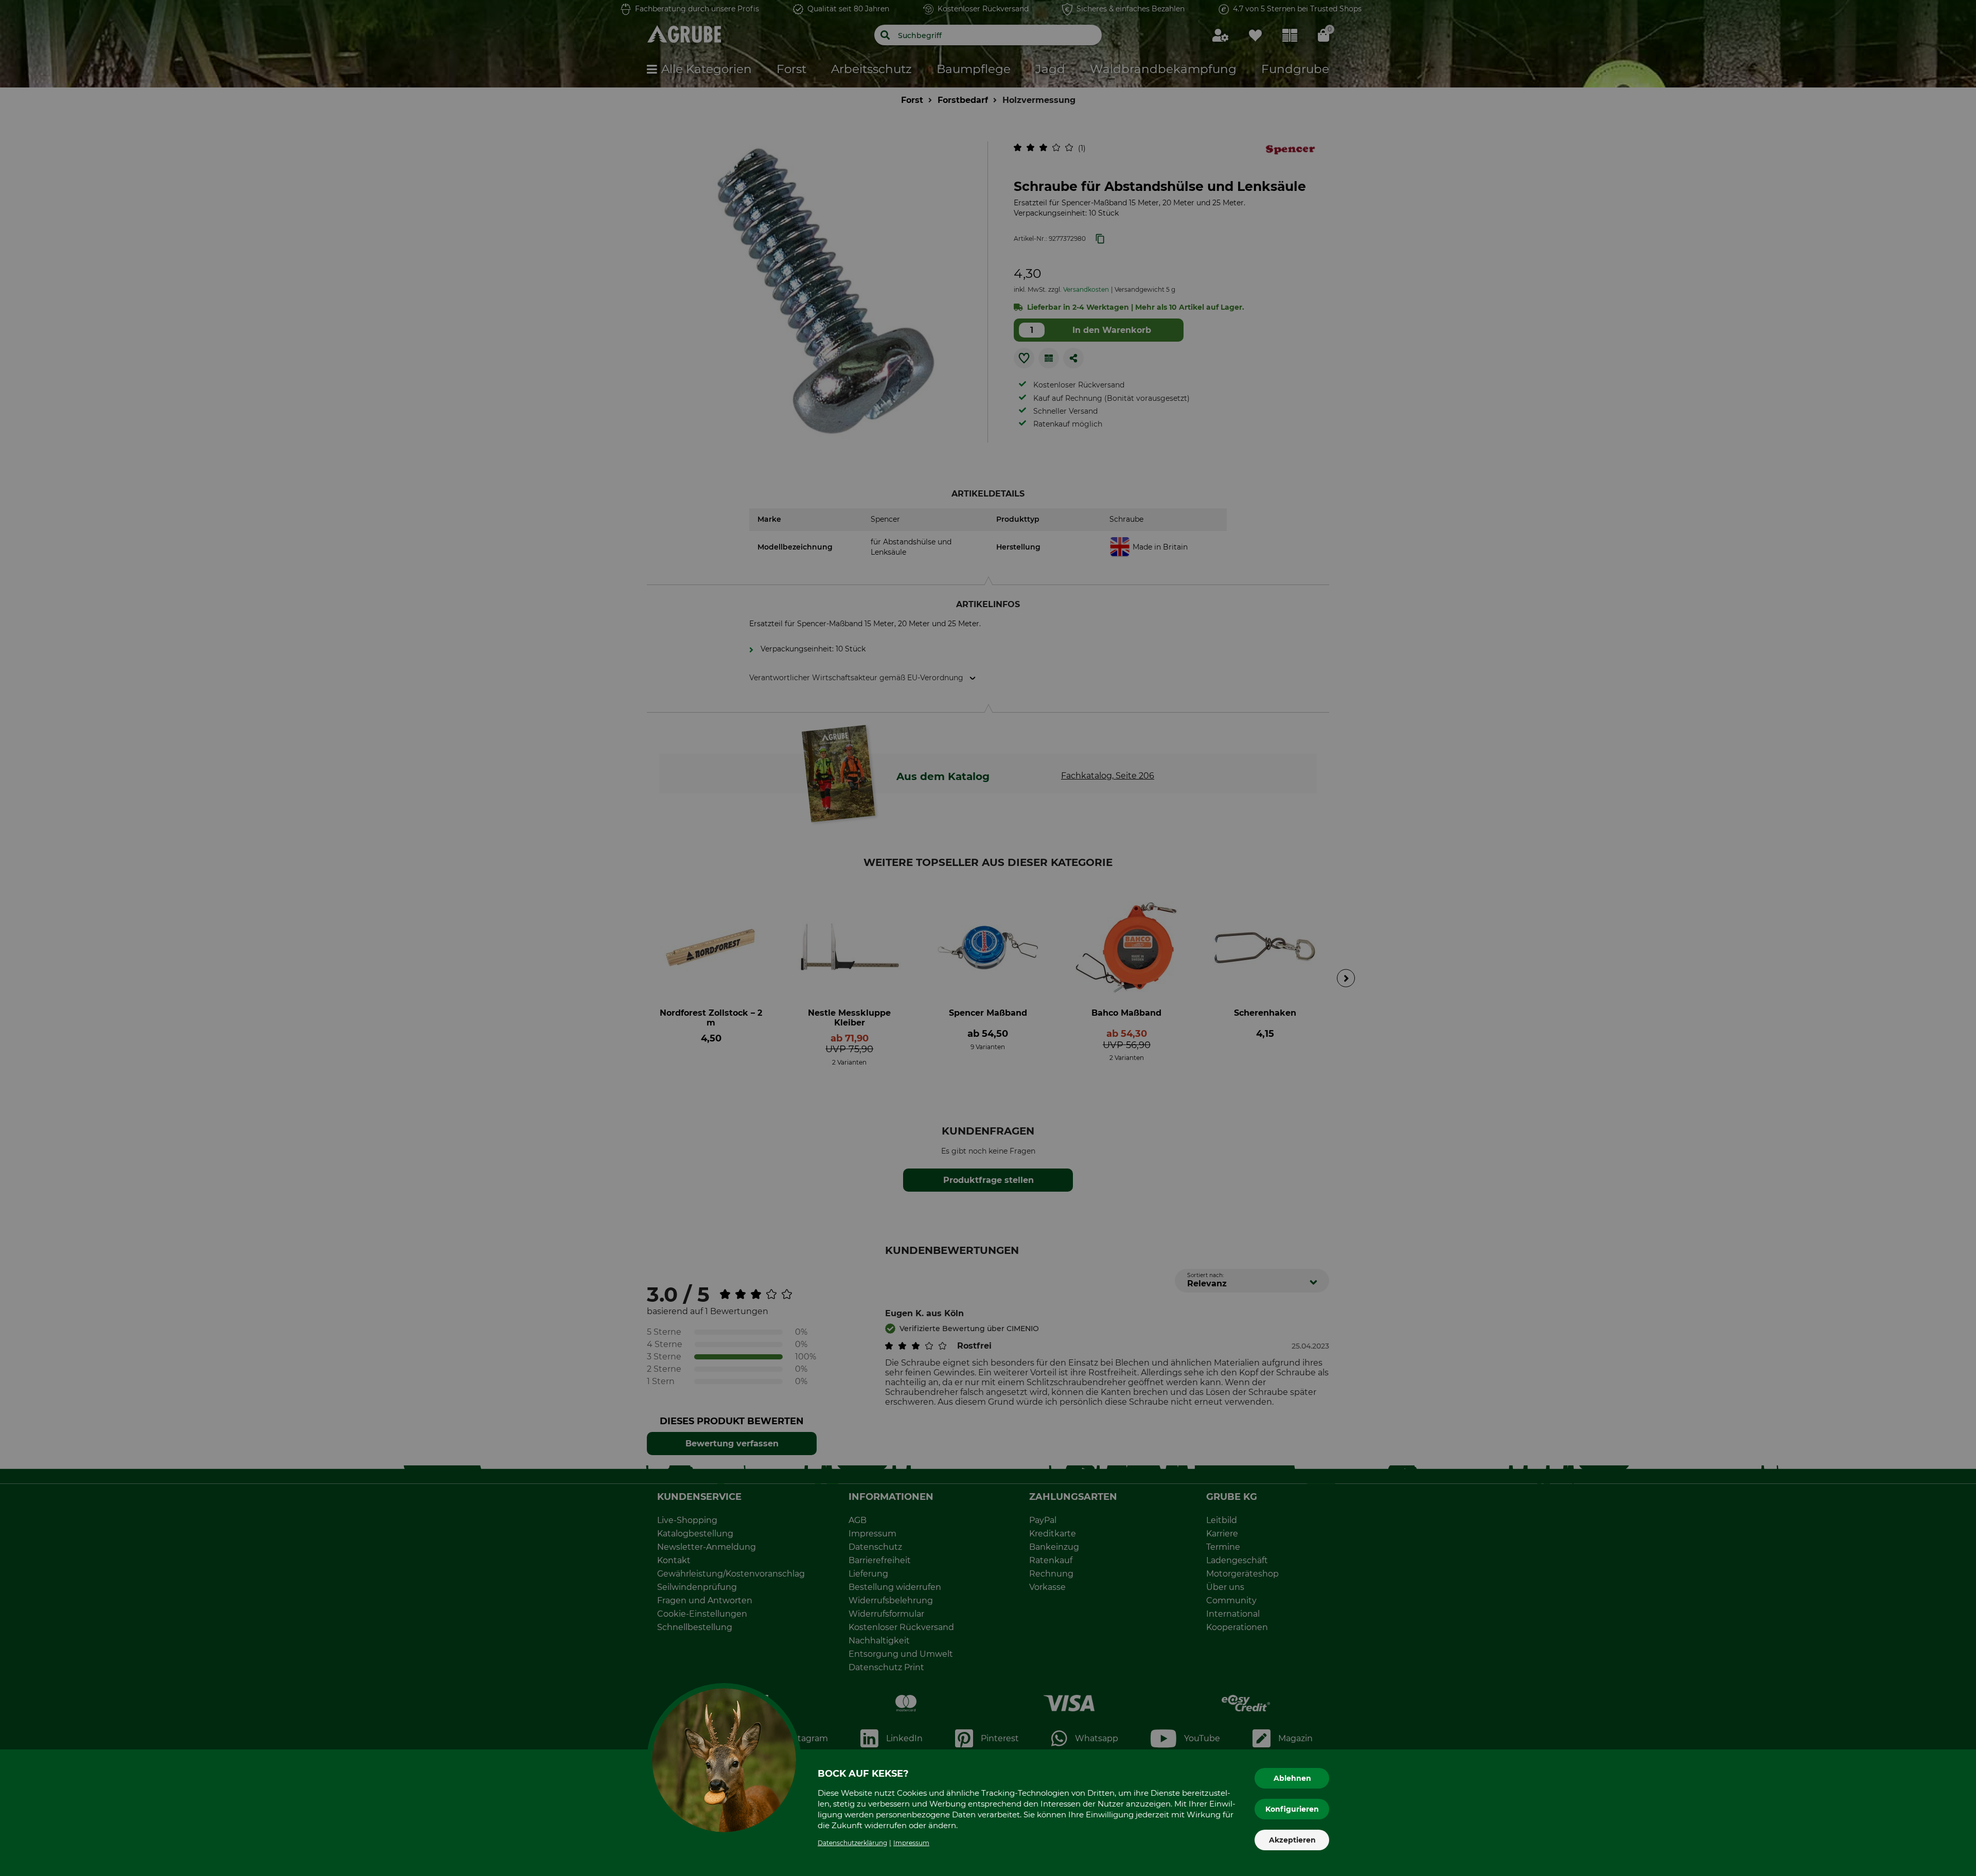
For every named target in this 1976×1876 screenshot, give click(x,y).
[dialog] (988, 938)
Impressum (911, 1843)
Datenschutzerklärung (852, 1843)
